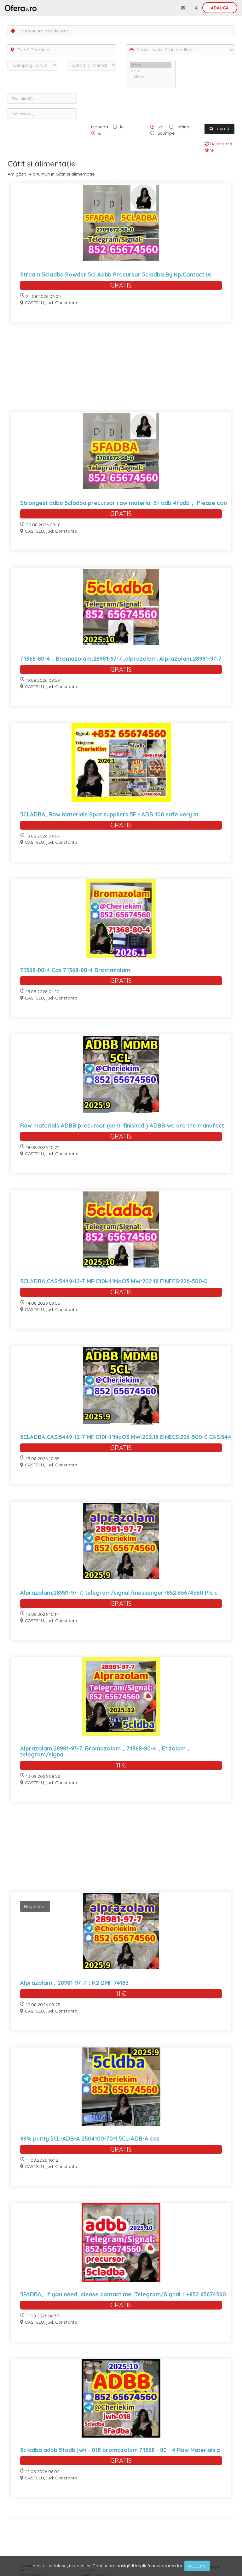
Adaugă (220, 8)
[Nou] (151, 71)
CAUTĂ (223, 129)
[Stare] (151, 65)
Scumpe (166, 133)
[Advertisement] (121, 371)
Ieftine (183, 127)
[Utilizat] (151, 77)
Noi (161, 127)
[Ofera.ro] (21, 8)
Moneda (100, 127)
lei (122, 127)
